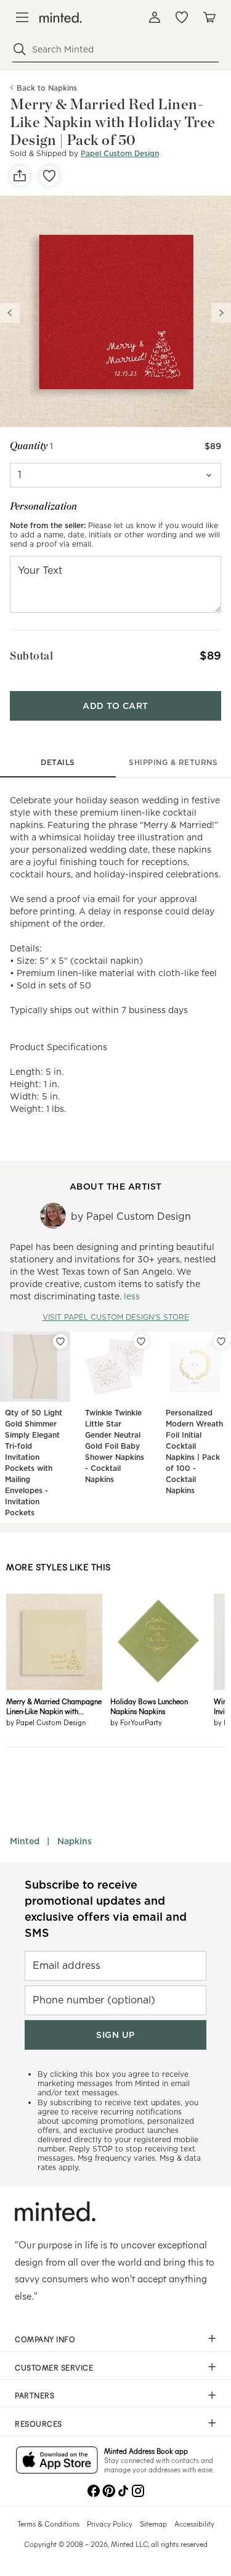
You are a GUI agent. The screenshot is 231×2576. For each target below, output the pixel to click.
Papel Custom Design (120, 153)
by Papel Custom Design (46, 1722)
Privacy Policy (110, 2524)
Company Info (45, 2339)
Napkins (75, 1841)
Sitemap (153, 2524)
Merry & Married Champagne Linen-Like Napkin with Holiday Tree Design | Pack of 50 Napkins (54, 1706)
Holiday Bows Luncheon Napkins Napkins (149, 1706)
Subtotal (31, 656)
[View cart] (209, 17)
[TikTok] (123, 2490)
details (58, 762)
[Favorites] (182, 17)
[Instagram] (138, 2490)
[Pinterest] (108, 2490)
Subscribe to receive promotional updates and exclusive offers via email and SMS (106, 1909)
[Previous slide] (10, 313)
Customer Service (54, 2367)
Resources (38, 2424)
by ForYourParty (136, 1722)
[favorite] (49, 176)
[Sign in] (155, 17)
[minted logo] (61, 18)
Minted (25, 1841)
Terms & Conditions (48, 2524)
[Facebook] (94, 2490)
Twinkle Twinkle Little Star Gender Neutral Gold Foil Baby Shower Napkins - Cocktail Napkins (115, 1446)
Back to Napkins (47, 88)
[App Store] (57, 2461)
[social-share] (20, 176)
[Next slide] (221, 313)
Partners (34, 2395)
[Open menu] (22, 17)
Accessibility (194, 2524)
